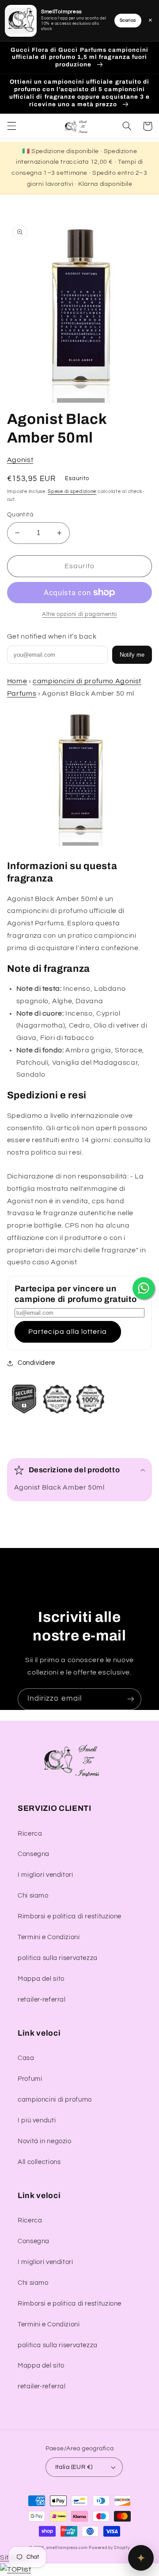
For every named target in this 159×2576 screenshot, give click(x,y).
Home (17, 681)
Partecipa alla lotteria (68, 1332)
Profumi (30, 2079)
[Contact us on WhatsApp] (144, 1288)
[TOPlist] (15, 2569)
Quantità (20, 515)
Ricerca (30, 1834)
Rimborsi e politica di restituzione (70, 1916)
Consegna (34, 1854)
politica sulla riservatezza (58, 1958)
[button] (11, 126)
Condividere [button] (36, 1363)
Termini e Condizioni (49, 1937)
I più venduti (37, 2120)
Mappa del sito (41, 1979)
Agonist (20, 460)
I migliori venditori (45, 1875)
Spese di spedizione (72, 491)
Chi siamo (33, 1896)
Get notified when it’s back (52, 636)
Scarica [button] (128, 20)
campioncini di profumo (55, 2100)
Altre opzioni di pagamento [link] (79, 614)
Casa (26, 2058)
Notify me (132, 655)
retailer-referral (42, 2000)
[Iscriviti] (131, 1699)
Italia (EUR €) (74, 2467)
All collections (39, 2162)
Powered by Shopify (109, 2548)
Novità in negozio (45, 2141)
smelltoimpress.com (67, 2548)
